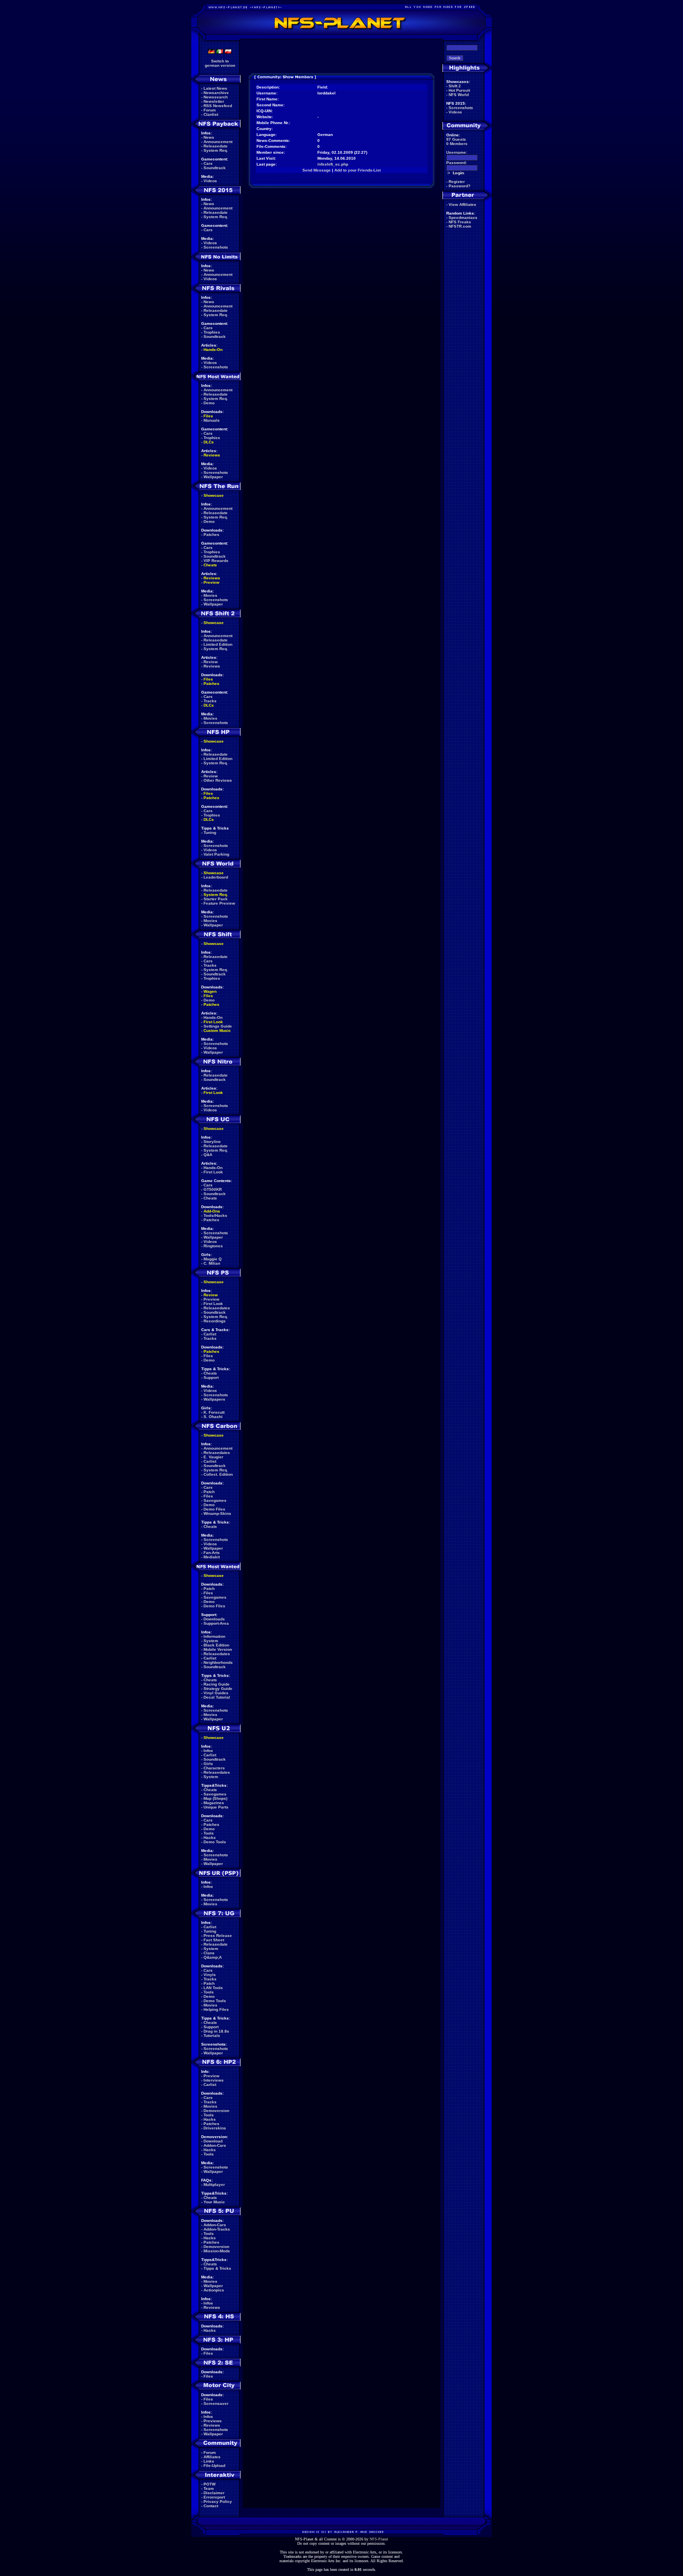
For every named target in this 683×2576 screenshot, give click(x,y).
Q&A (208, 1155)
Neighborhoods (218, 1662)
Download (213, 2141)
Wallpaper (213, 477)
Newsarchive (216, 93)
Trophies (212, 332)
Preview (211, 582)
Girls (208, 1764)
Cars (208, 163)
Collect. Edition (218, 1474)
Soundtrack (215, 168)
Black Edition (216, 1645)
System (211, 1641)
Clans (209, 1953)
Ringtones (213, 1246)
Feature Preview (219, 903)
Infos (208, 1751)
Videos (210, 181)
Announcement (218, 142)
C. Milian (212, 1263)
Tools (209, 1833)
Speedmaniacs (463, 218)
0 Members (457, 144)
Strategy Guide (218, 1689)
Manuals (212, 420)
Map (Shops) (215, 1798)
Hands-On (213, 350)
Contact (211, 2506)
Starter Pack (216, 899)
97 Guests (456, 139)
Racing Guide (217, 1684)
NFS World (459, 95)
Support (211, 1378)
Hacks (210, 1838)
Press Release (218, 1936)
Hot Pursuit (459, 90)
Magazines (214, 1803)
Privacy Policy (218, 2502)
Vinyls (210, 1975)
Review (211, 662)
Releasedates (217, 1308)
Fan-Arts (212, 1553)
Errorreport (214, 2497)
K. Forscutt (214, 1412)
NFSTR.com (460, 226)
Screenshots (216, 247)
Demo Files (214, 1509)
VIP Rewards (216, 561)
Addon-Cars (215, 2145)
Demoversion (216, 2111)
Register (457, 182)
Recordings (215, 1321)
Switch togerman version (220, 63)
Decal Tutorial (217, 1697)
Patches (211, 535)
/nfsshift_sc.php (333, 164)
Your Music (214, 2202)
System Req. (216, 150)
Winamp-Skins (217, 1513)
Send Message (317, 170)
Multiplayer (214, 2185)
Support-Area (216, 1623)
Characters (214, 1768)
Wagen (210, 991)
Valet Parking (216, 854)
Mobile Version (218, 1649)
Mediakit (212, 1557)
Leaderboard (216, 877)
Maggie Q (213, 1259)
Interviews (214, 2080)
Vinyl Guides (216, 1693)
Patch (209, 1492)
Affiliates (212, 2457)
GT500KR (213, 1189)
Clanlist (211, 114)
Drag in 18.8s (216, 2031)
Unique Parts (216, 1807)
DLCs (209, 442)
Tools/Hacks (215, 1215)
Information (214, 1636)
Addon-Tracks (217, 2229)
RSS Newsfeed (218, 106)
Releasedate (216, 146)
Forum (210, 110)
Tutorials (212, 2036)
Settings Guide (218, 1026)
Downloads (214, 1619)
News (209, 137)
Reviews (212, 455)
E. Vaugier (213, 1457)
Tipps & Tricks (217, 2268)
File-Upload (214, 2466)
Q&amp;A (213, 1957)
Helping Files (216, 2009)
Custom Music (217, 1031)
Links (209, 2461)
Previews (213, 2421)
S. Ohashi (213, 1417)
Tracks (210, 701)
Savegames (215, 1500)
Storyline (212, 1142)
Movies (210, 595)
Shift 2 (455, 86)
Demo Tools (215, 1842)
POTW (209, 2484)
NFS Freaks (460, 222)
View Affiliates (462, 205)
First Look (213, 1022)
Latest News (215, 88)
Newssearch (216, 97)
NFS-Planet (379, 2539)
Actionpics (214, 2290)
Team (209, 2488)
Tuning (210, 833)
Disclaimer (214, 2493)
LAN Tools (213, 1988)
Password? (459, 186)
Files (208, 416)
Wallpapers (214, 1399)
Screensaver (216, 2403)
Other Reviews (218, 780)
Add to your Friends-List (358, 170)
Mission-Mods (217, 2251)
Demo (209, 403)
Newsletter (214, 101)
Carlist (210, 1334)
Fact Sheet (214, 1940)
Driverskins (215, 2128)
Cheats (210, 565)
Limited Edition (218, 644)
